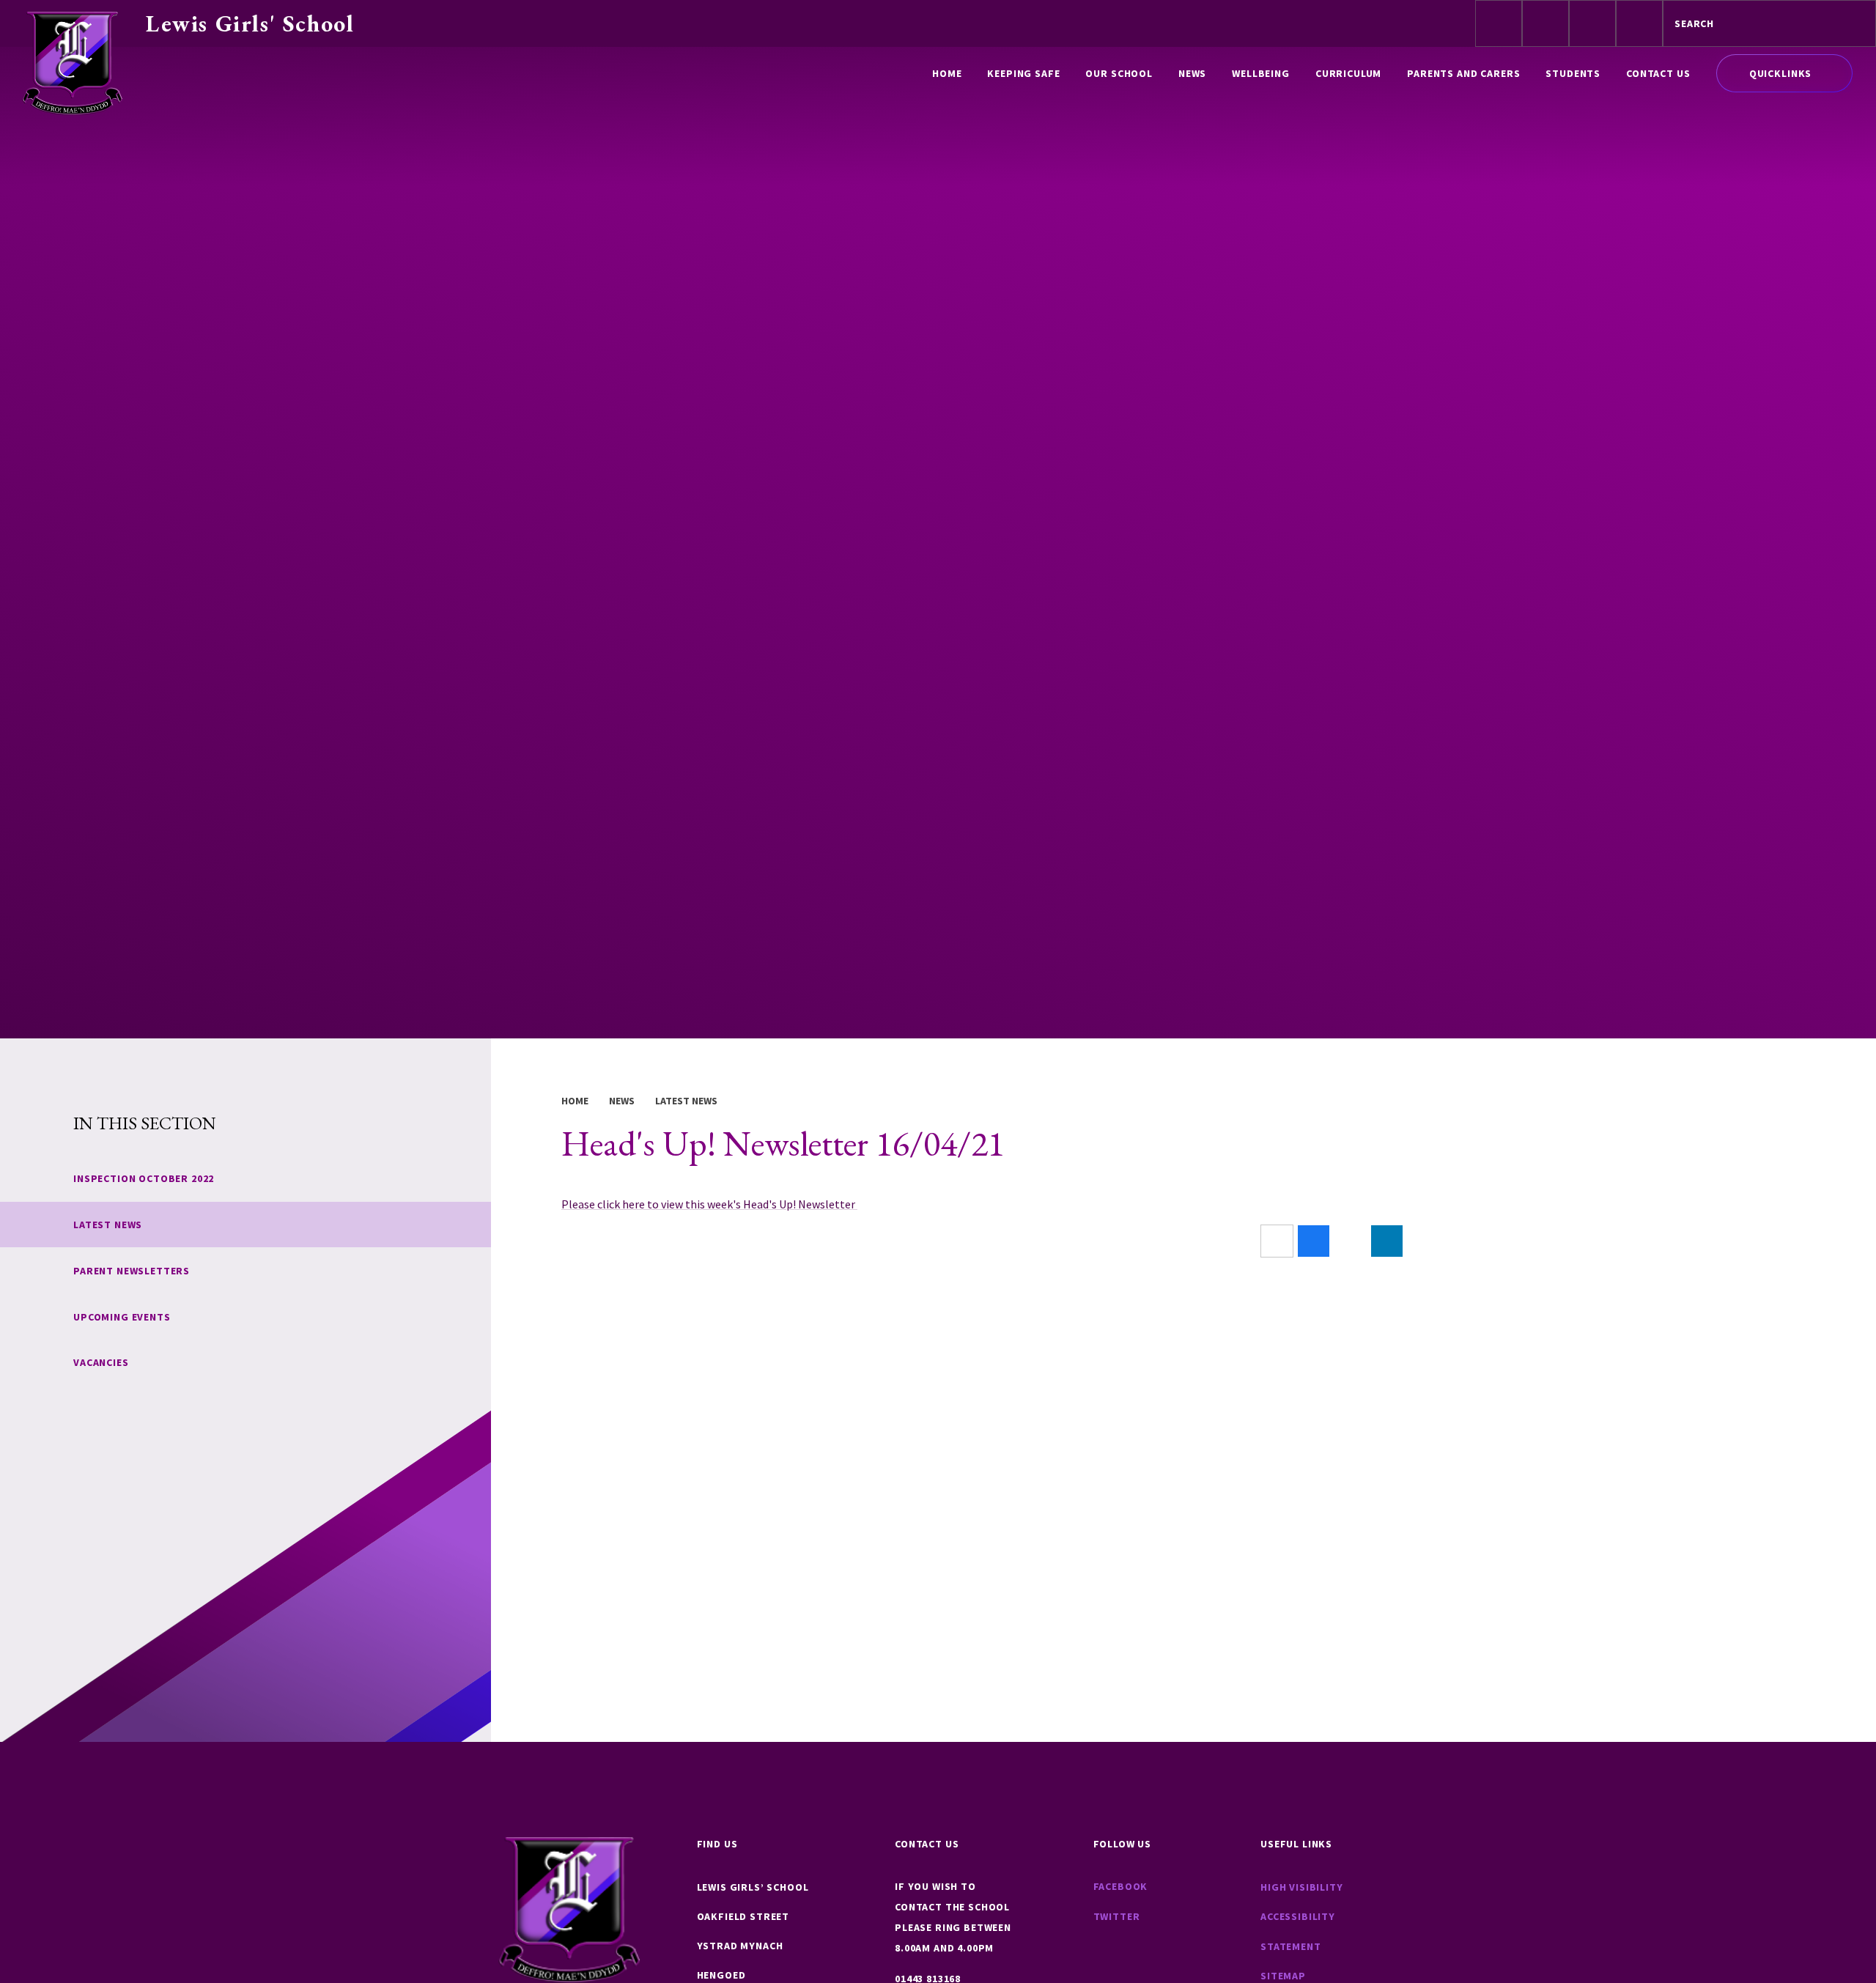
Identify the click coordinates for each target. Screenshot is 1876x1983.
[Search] (1852, 23)
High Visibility (1302, 1887)
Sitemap (1283, 1976)
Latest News (686, 1101)
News (622, 1101)
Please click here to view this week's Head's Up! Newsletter (709, 1204)
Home (575, 1101)
